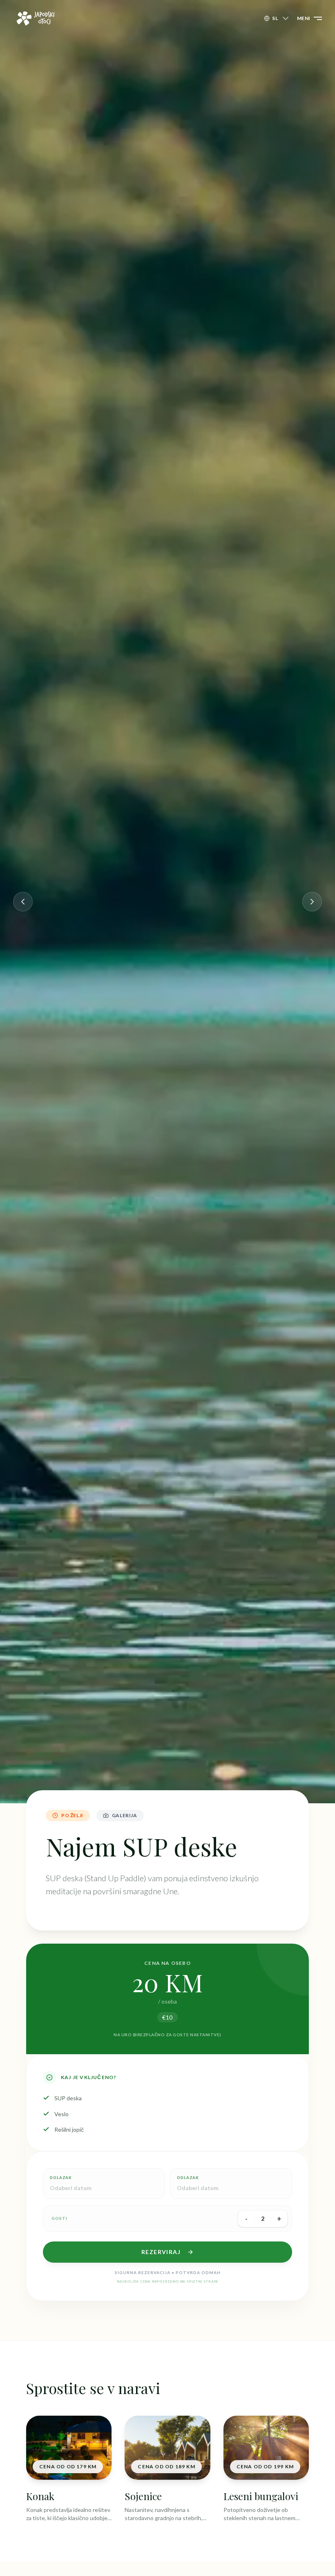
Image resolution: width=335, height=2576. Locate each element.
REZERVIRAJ (161, 2252)
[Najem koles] (23, 902)
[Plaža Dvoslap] (312, 902)
